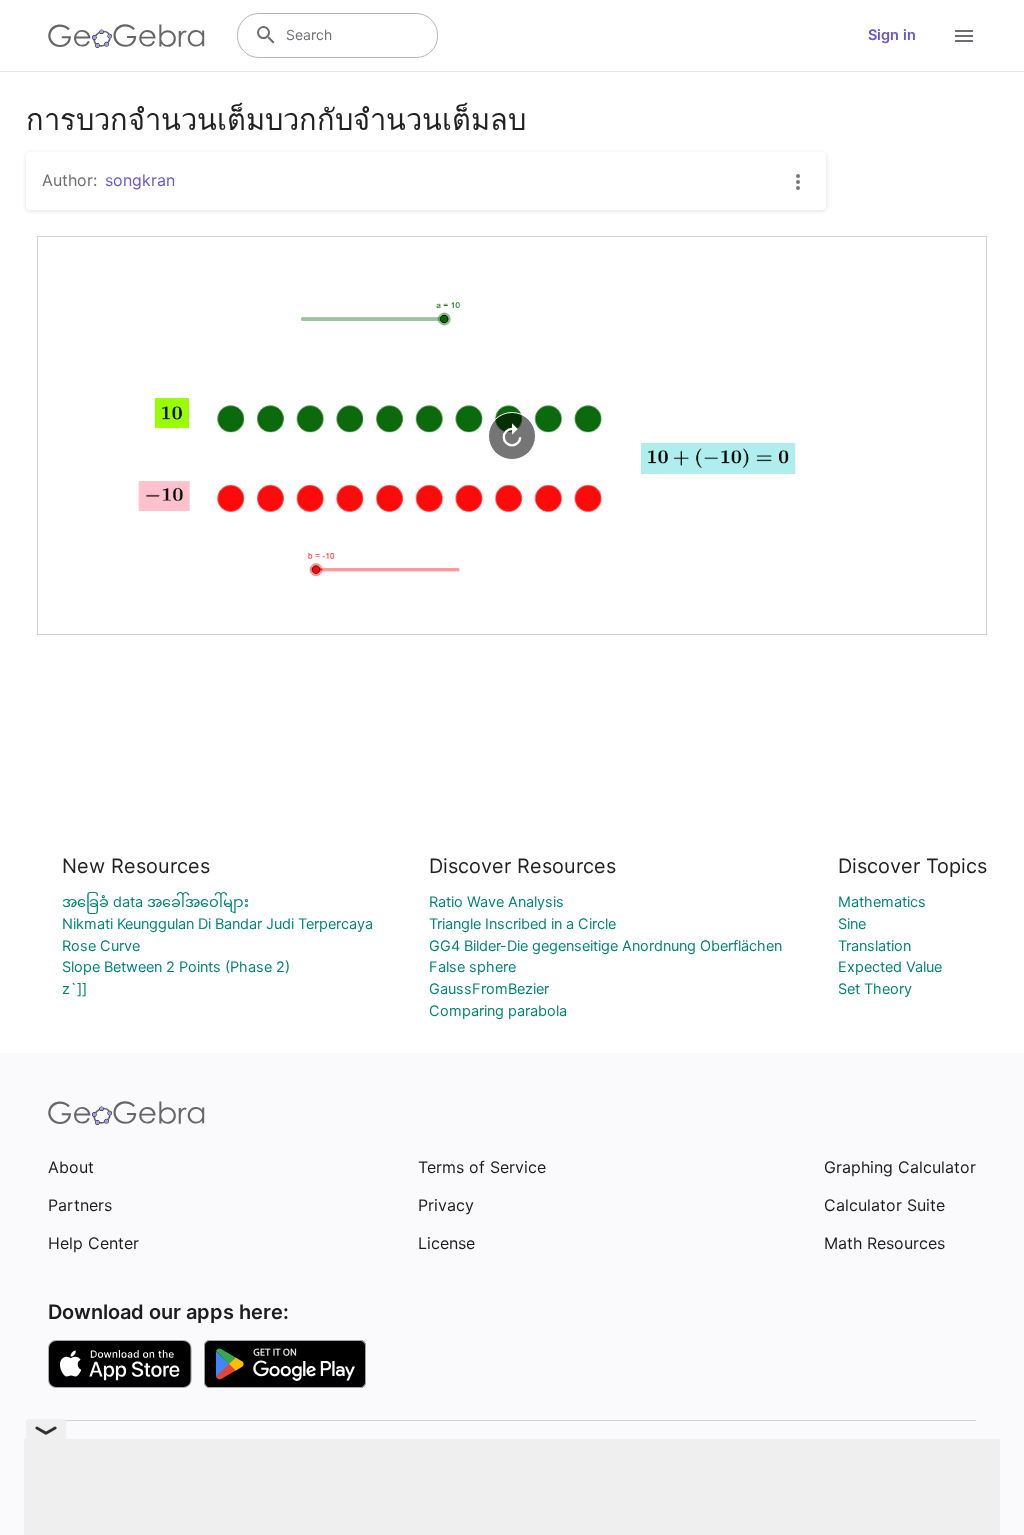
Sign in (892, 35)
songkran (140, 180)
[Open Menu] (964, 36)
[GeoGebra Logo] (126, 36)
